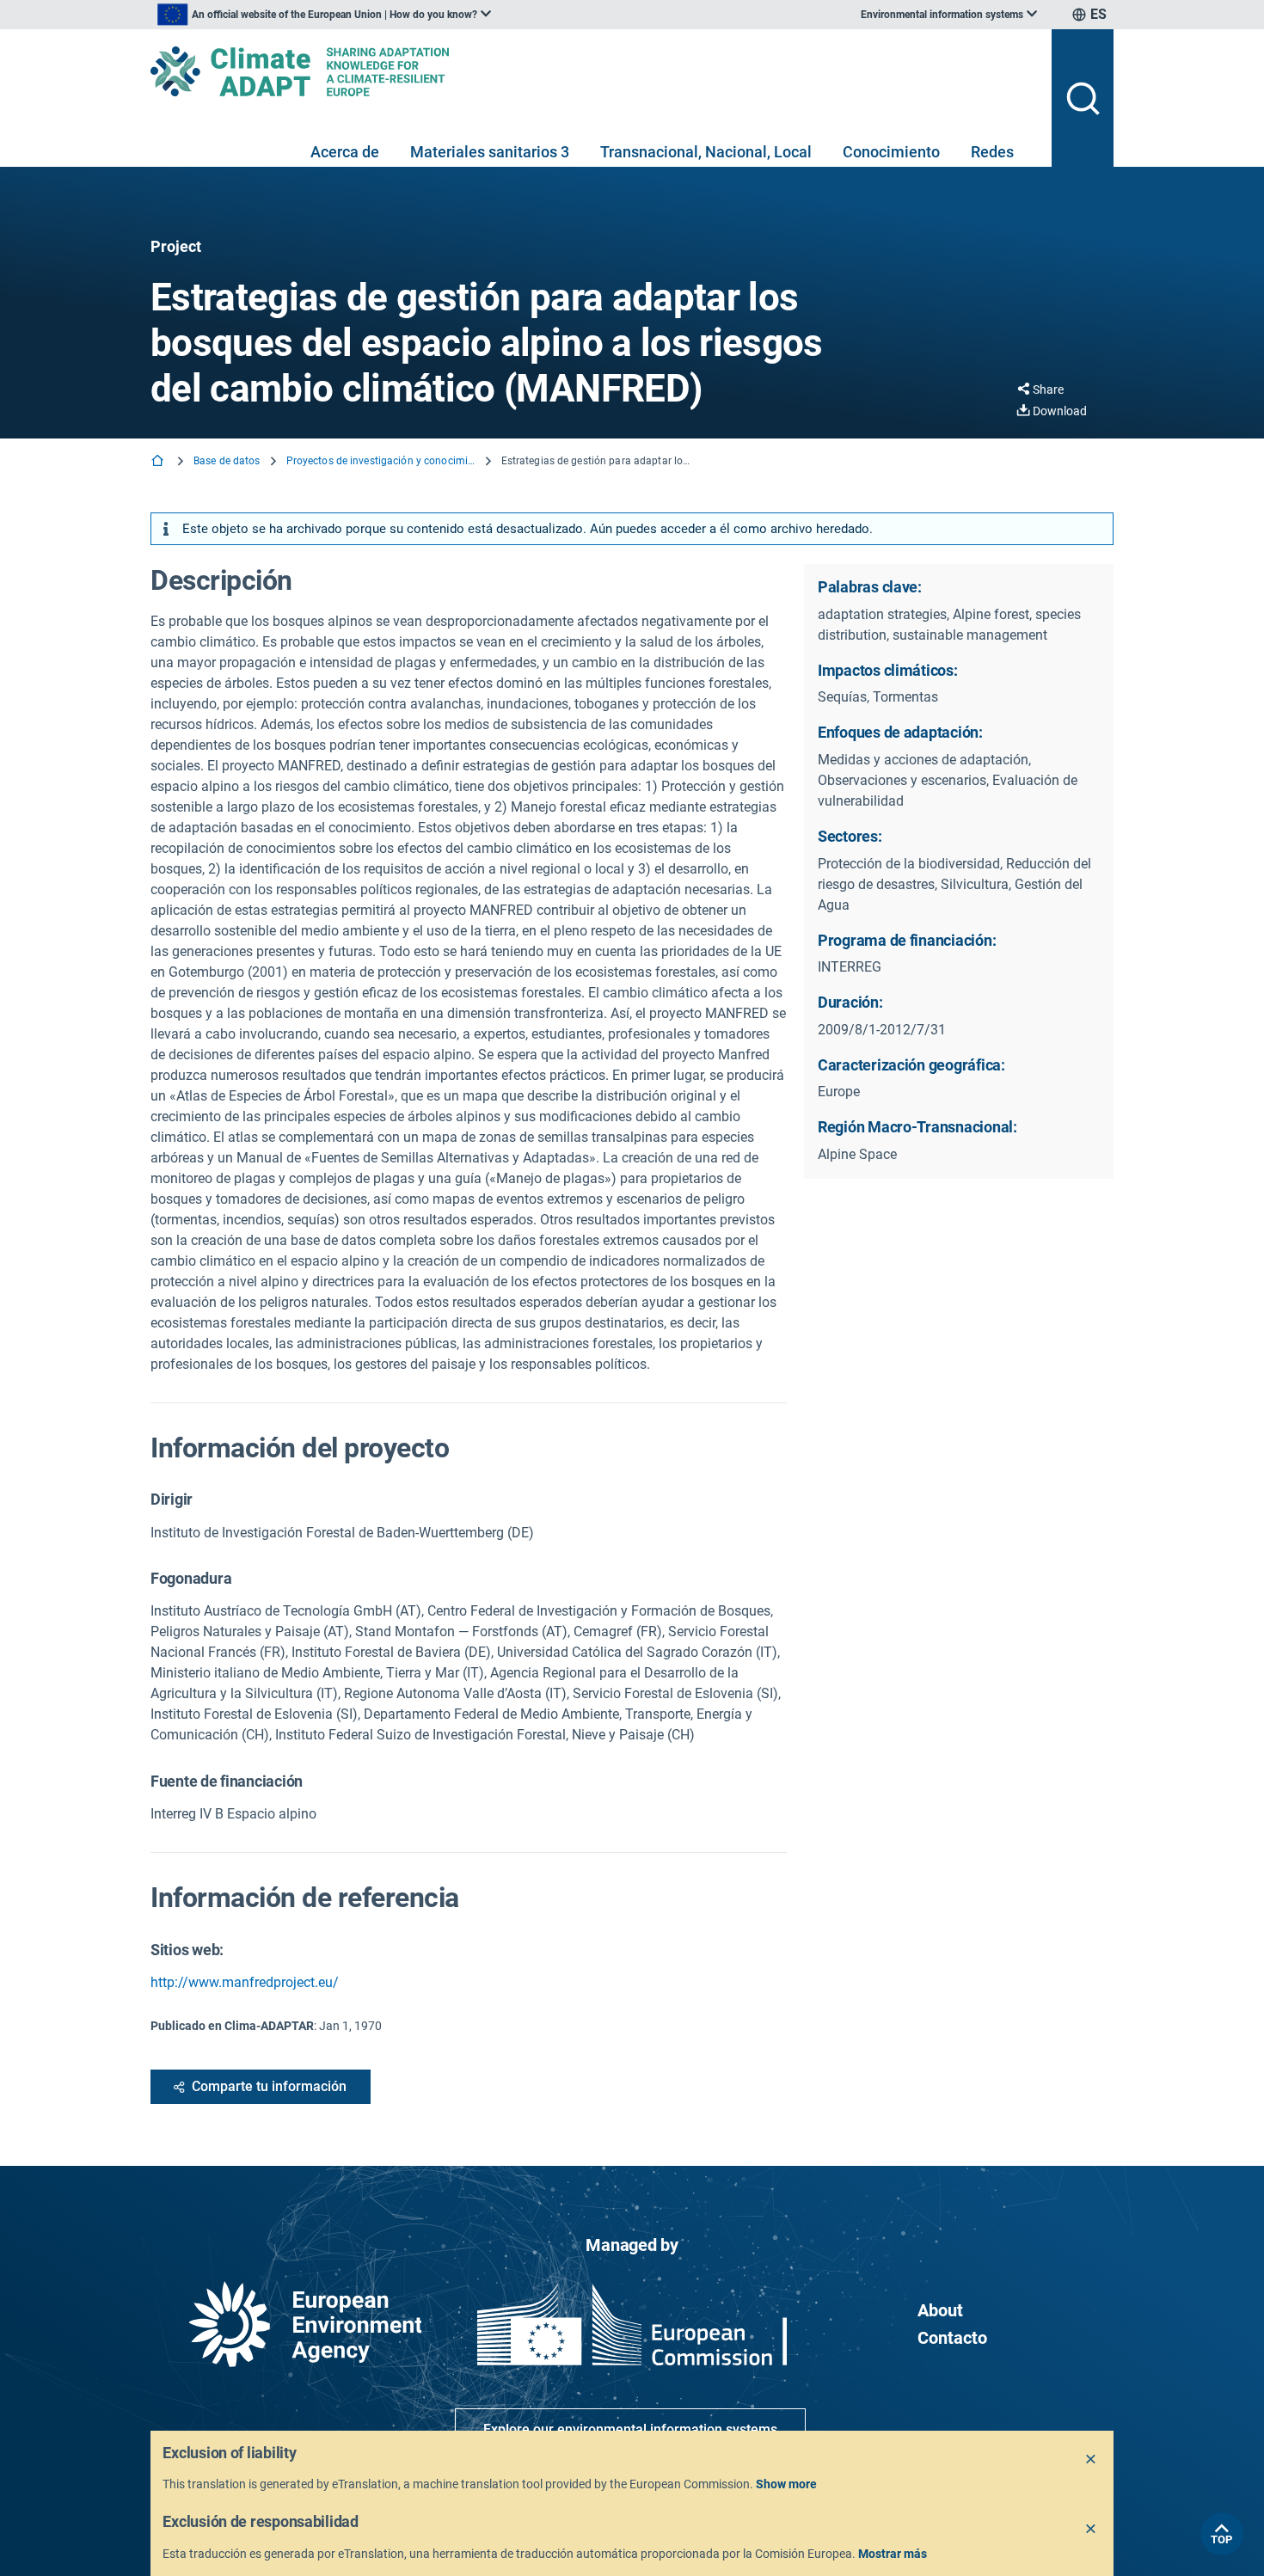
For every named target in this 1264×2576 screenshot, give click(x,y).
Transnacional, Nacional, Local (706, 152)
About (940, 2310)
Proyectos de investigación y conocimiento (381, 461)
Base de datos (227, 461)
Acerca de (345, 152)
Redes (992, 152)
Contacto (952, 2338)
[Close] (1091, 2460)
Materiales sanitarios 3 (490, 152)
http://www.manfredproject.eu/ (245, 1982)
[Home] (159, 462)
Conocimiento (891, 152)
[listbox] (324, 15)
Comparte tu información (269, 2086)
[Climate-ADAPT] (594, 71)
